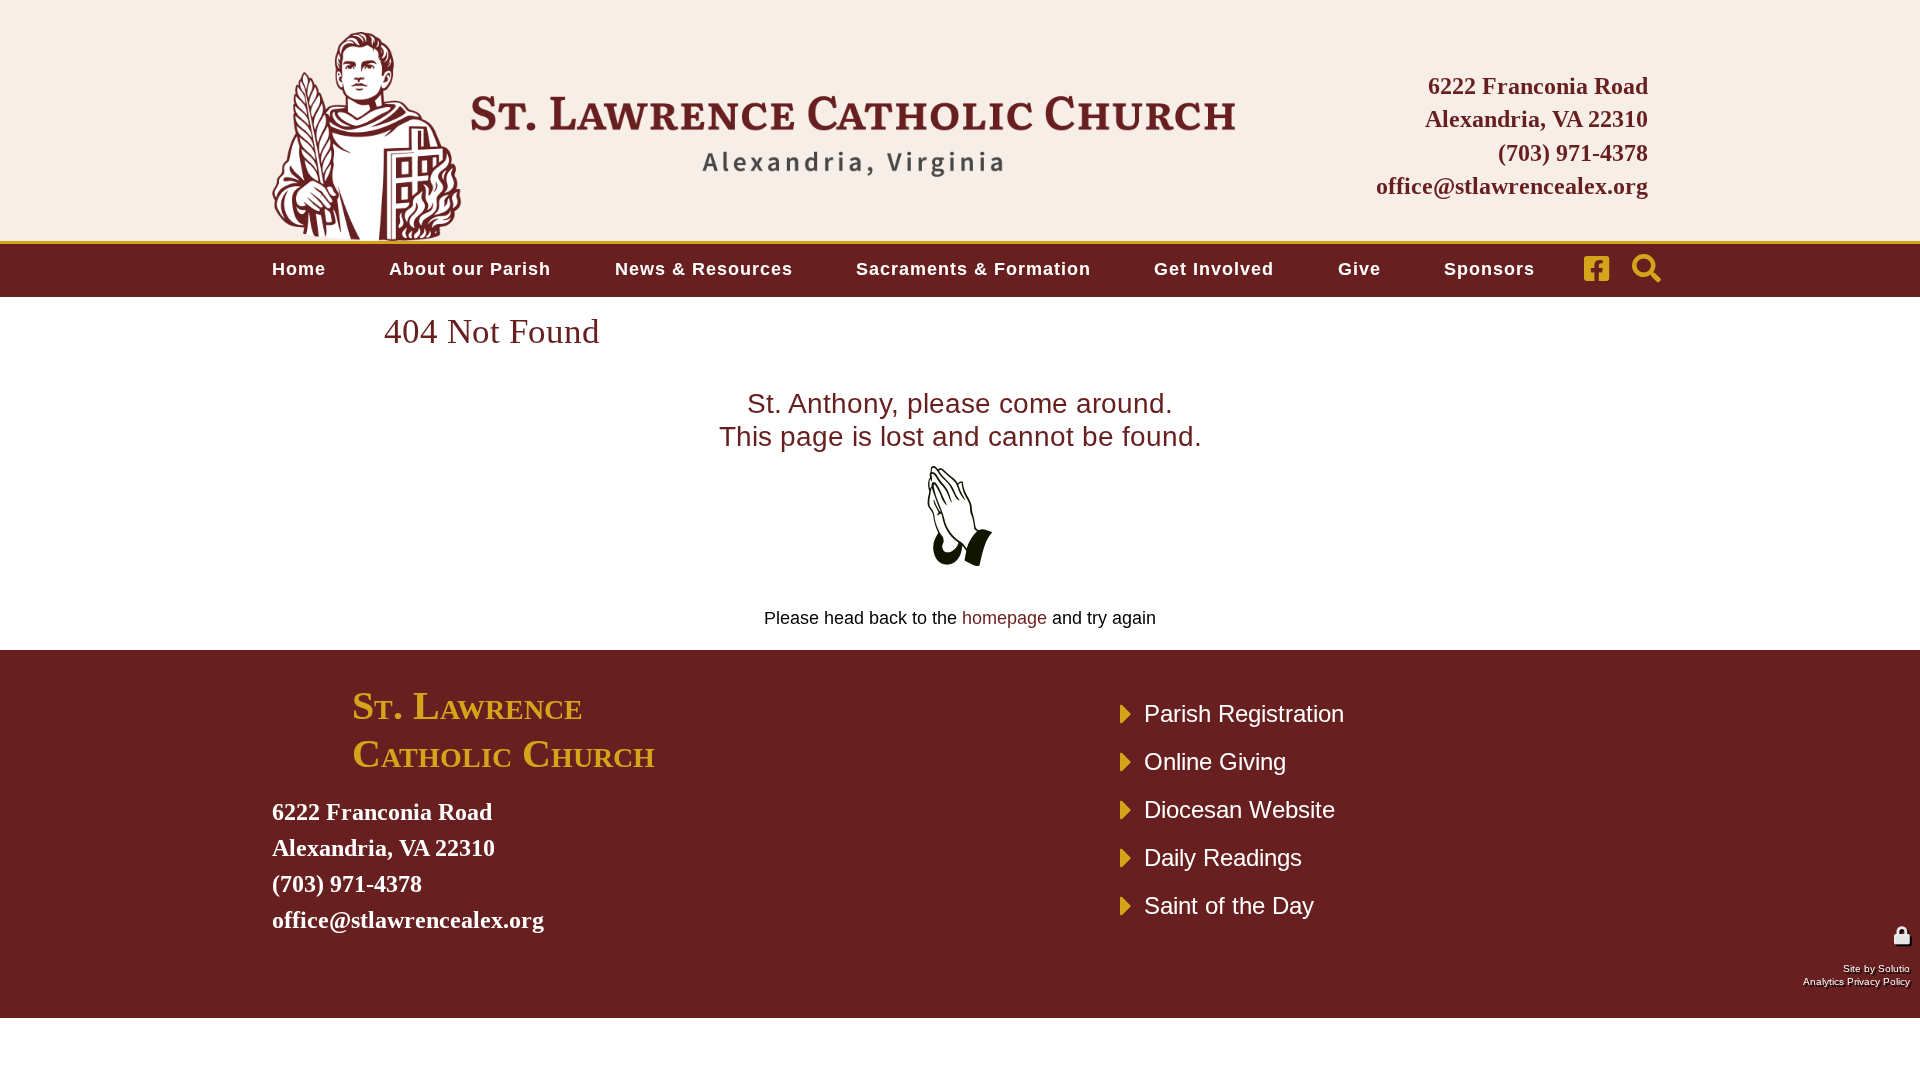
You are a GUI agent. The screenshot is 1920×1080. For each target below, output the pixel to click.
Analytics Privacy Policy (1856, 981)
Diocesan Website (1239, 809)
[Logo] (753, 136)
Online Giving (1215, 761)
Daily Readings (1223, 857)
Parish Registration (1244, 713)
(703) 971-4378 (1573, 153)
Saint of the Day (1229, 905)
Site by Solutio (1876, 968)
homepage (1004, 618)
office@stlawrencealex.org (1512, 186)
